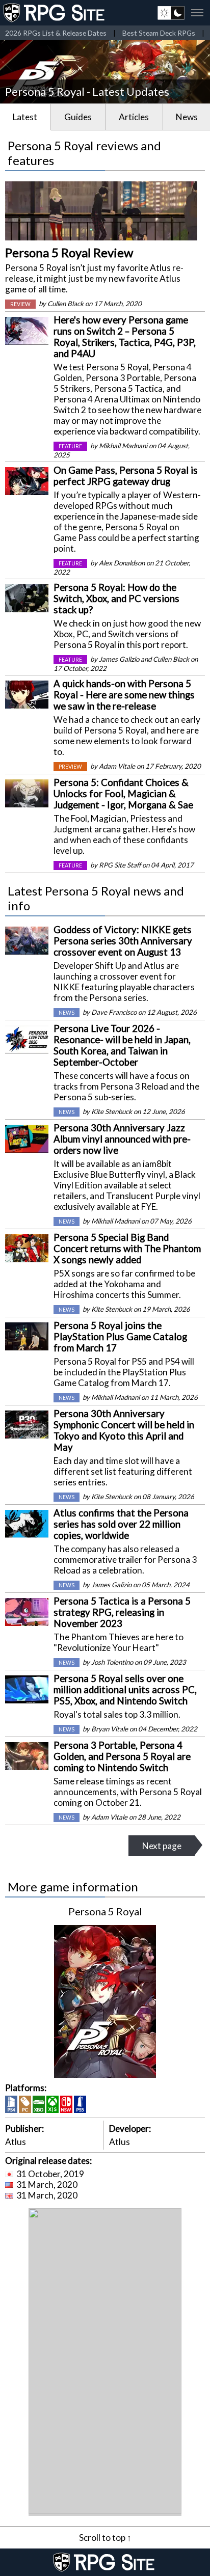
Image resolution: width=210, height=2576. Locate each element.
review (20, 304)
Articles (134, 117)
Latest (25, 117)
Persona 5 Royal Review (69, 252)
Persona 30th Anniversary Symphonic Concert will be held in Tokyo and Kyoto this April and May (124, 1430)
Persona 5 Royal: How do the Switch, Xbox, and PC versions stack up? (116, 599)
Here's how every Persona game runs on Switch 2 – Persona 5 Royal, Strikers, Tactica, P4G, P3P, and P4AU (125, 337)
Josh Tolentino (112, 1662)
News (187, 117)
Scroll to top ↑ (105, 2538)
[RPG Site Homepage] (55, 13)
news (67, 1013)
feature (70, 446)
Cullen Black (65, 304)
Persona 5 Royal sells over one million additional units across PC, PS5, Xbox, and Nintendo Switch (125, 1690)
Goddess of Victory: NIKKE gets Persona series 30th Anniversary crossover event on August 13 (123, 941)
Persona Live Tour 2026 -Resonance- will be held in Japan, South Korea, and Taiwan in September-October (122, 1045)
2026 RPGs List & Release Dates (56, 33)
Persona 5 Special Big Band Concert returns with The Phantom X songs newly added (127, 1249)
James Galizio (119, 659)
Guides (78, 117)
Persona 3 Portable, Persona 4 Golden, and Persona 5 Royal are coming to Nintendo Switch (122, 1756)
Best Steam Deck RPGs (159, 33)
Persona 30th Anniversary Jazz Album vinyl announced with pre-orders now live (122, 1139)
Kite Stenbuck (112, 1111)
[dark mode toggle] (171, 13)
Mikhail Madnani (123, 446)
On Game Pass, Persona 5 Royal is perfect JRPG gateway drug (126, 476)
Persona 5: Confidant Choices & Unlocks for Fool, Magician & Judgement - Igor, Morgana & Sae (123, 794)
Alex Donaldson (122, 563)
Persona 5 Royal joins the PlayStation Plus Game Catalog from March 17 (120, 1337)
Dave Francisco (114, 1012)
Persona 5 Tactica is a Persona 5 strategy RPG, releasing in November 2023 (122, 1612)
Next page (162, 1846)
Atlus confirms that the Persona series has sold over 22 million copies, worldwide (121, 1524)
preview (70, 767)
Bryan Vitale (110, 1729)
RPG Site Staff (120, 865)
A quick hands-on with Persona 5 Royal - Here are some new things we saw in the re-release (124, 695)
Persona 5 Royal (105, 1911)
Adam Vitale (117, 766)
